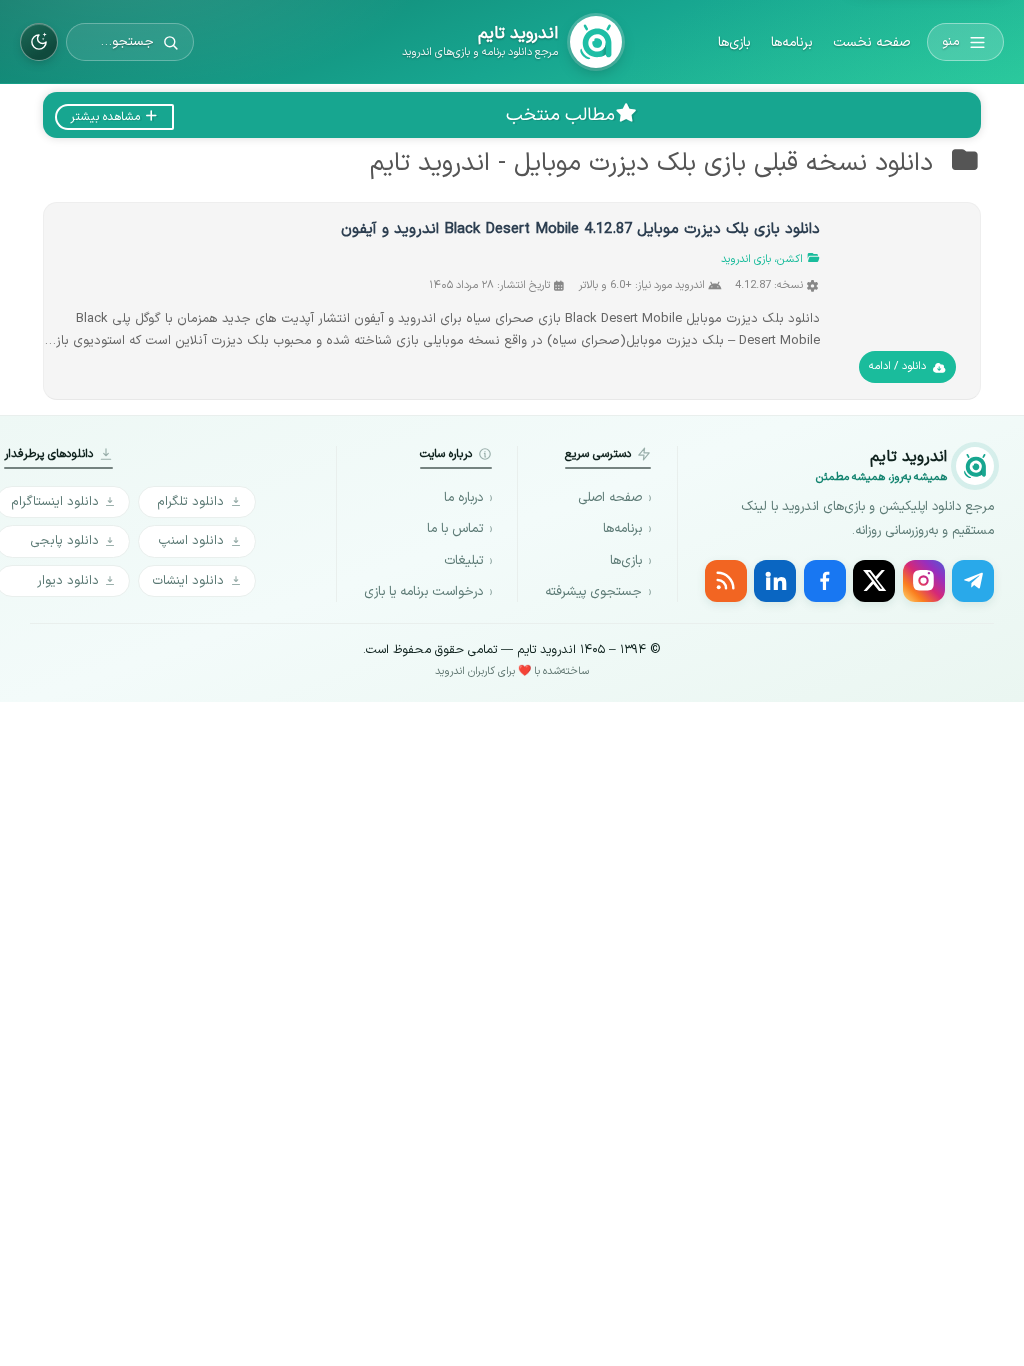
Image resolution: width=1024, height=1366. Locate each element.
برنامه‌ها (792, 42)
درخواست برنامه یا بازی (423, 592)
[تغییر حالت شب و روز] (39, 42)
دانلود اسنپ (191, 540)
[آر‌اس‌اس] (726, 581)
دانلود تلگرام (190, 501)
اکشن (790, 259)
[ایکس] (874, 581)
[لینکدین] (775, 581)
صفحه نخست (871, 42)
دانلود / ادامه (897, 366)
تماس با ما (455, 529)
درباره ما (463, 498)
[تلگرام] (973, 581)
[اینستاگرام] (924, 581)
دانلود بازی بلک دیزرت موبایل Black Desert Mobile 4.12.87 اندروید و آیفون (580, 229)
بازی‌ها (734, 42)
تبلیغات (463, 561)
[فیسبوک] (825, 581)
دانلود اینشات (188, 580)
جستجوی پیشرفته (593, 592)
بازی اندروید (746, 259)
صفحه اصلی (610, 498)
